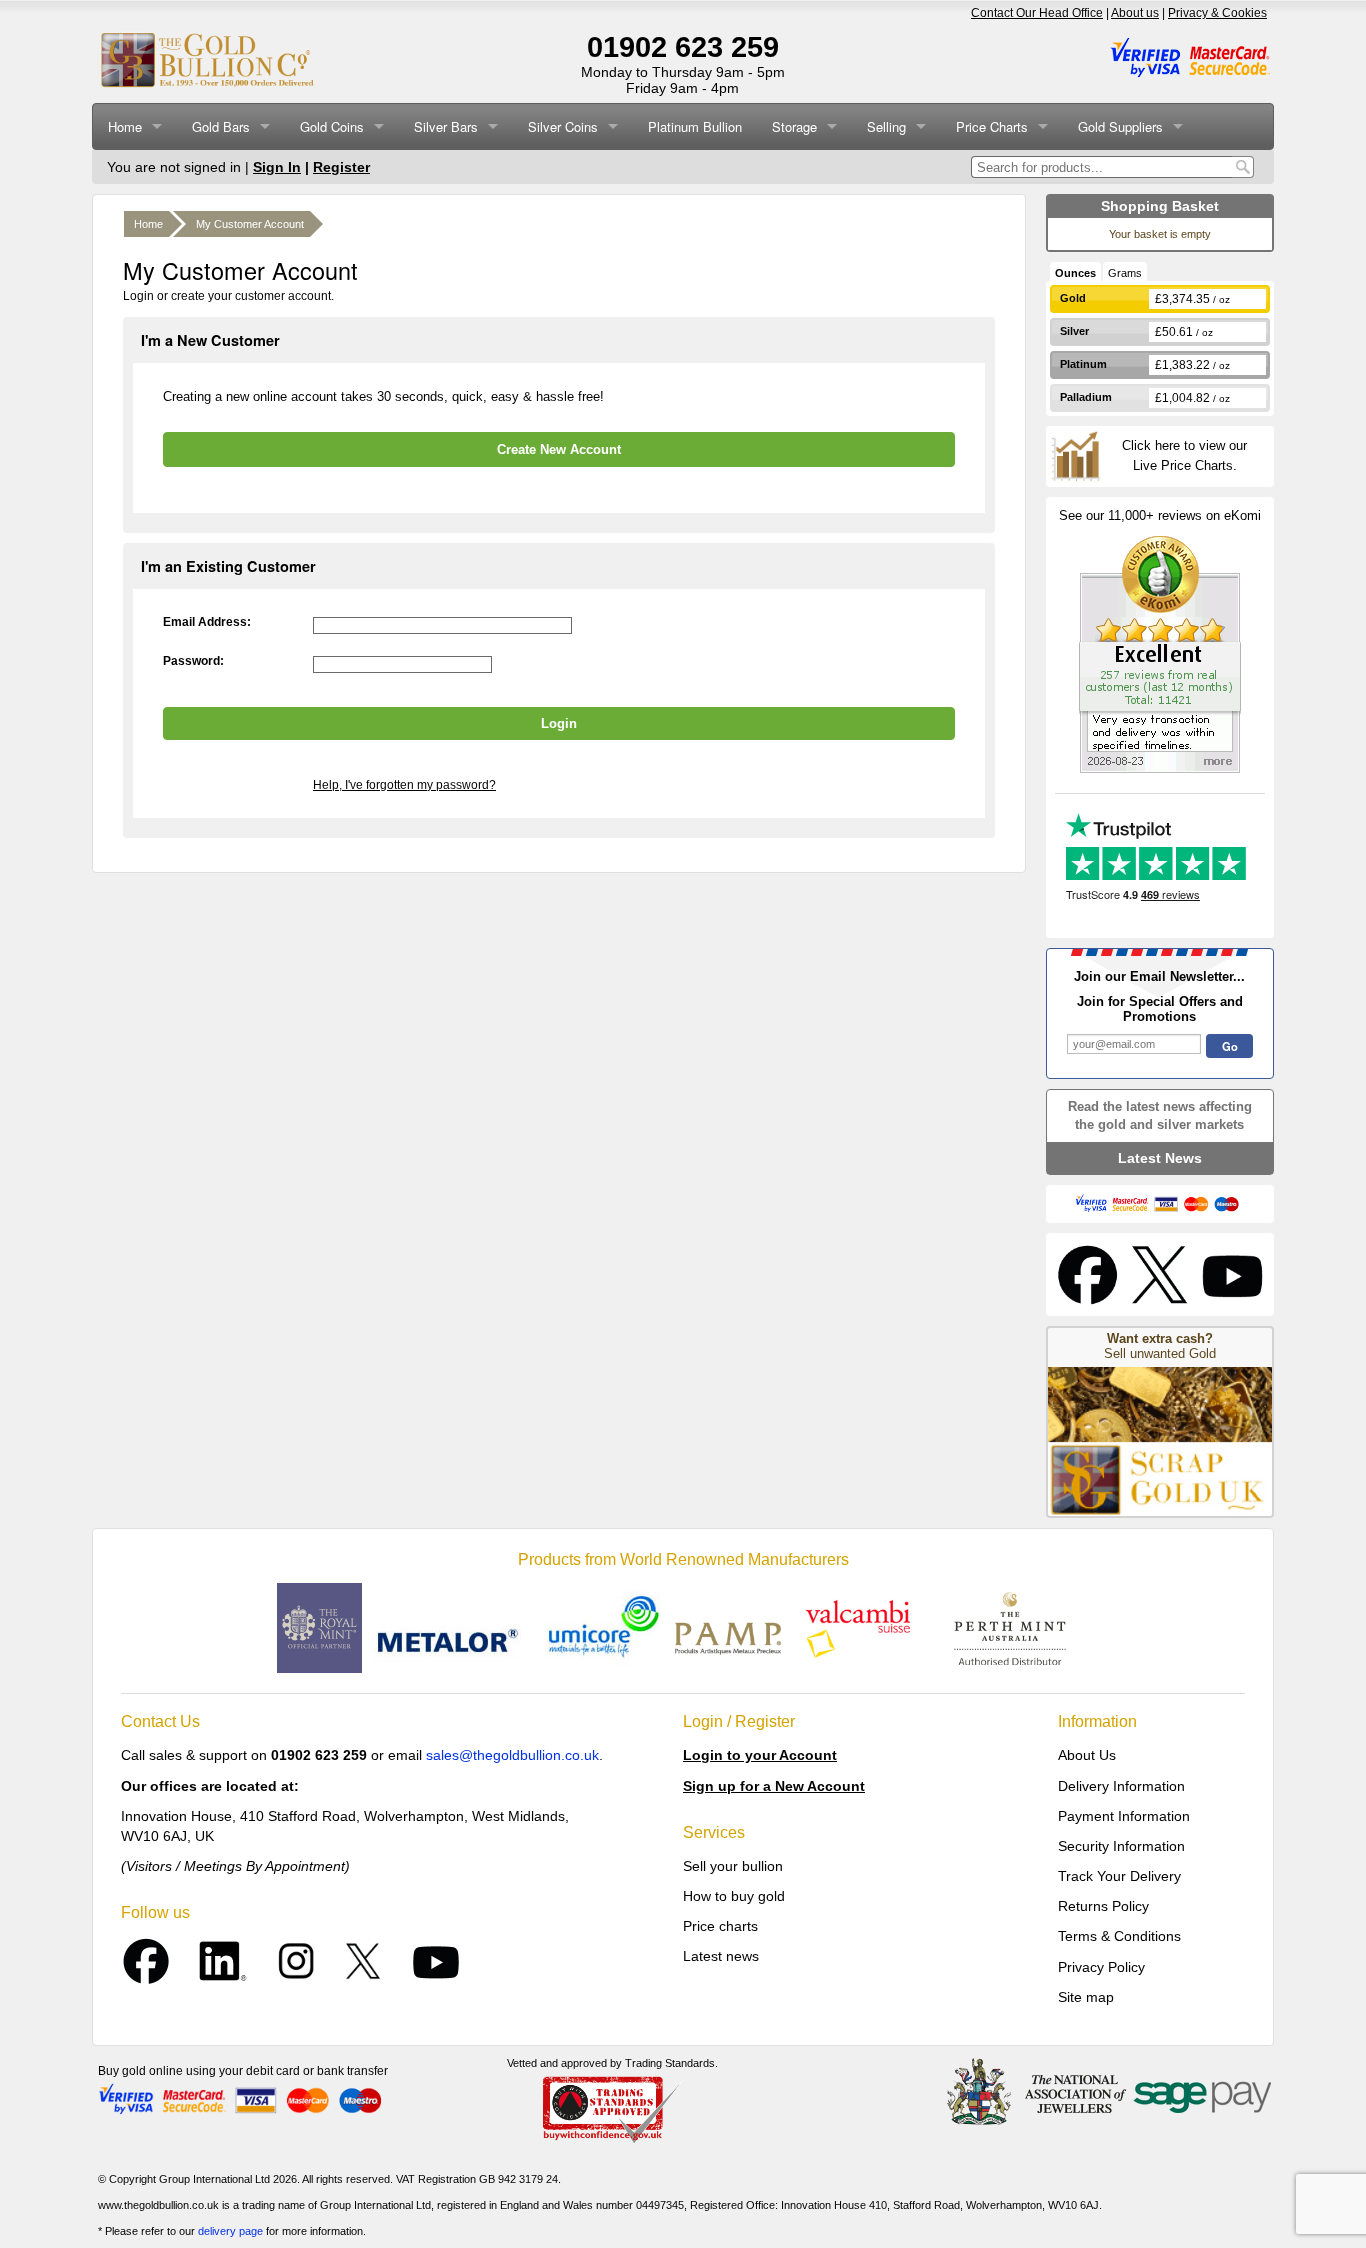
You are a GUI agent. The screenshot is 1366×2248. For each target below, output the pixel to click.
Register (341, 167)
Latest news (721, 1956)
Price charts (720, 1926)
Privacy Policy (1101, 1967)
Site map (1086, 1997)
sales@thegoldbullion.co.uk (512, 1755)
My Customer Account (250, 224)
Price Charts (992, 126)
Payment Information (1124, 1816)
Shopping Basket (1160, 206)
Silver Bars (446, 126)
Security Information (1121, 1846)
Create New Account (559, 449)
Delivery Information (1121, 1786)
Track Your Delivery (1119, 1876)
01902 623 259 (683, 47)
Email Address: (207, 622)
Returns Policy (1103, 1906)
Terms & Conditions (1119, 1936)
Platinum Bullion (695, 126)
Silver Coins (563, 126)
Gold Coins (332, 126)
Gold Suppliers (1120, 126)
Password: (193, 661)
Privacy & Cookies (1217, 13)
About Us (1087, 1755)
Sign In (277, 167)
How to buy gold (734, 1896)
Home (125, 126)
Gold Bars (221, 126)
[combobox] (1101, 167)
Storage (794, 126)
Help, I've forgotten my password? (404, 785)
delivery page (230, 2231)
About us (1135, 13)
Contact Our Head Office (1037, 13)
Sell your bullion (733, 1866)
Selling (886, 126)
